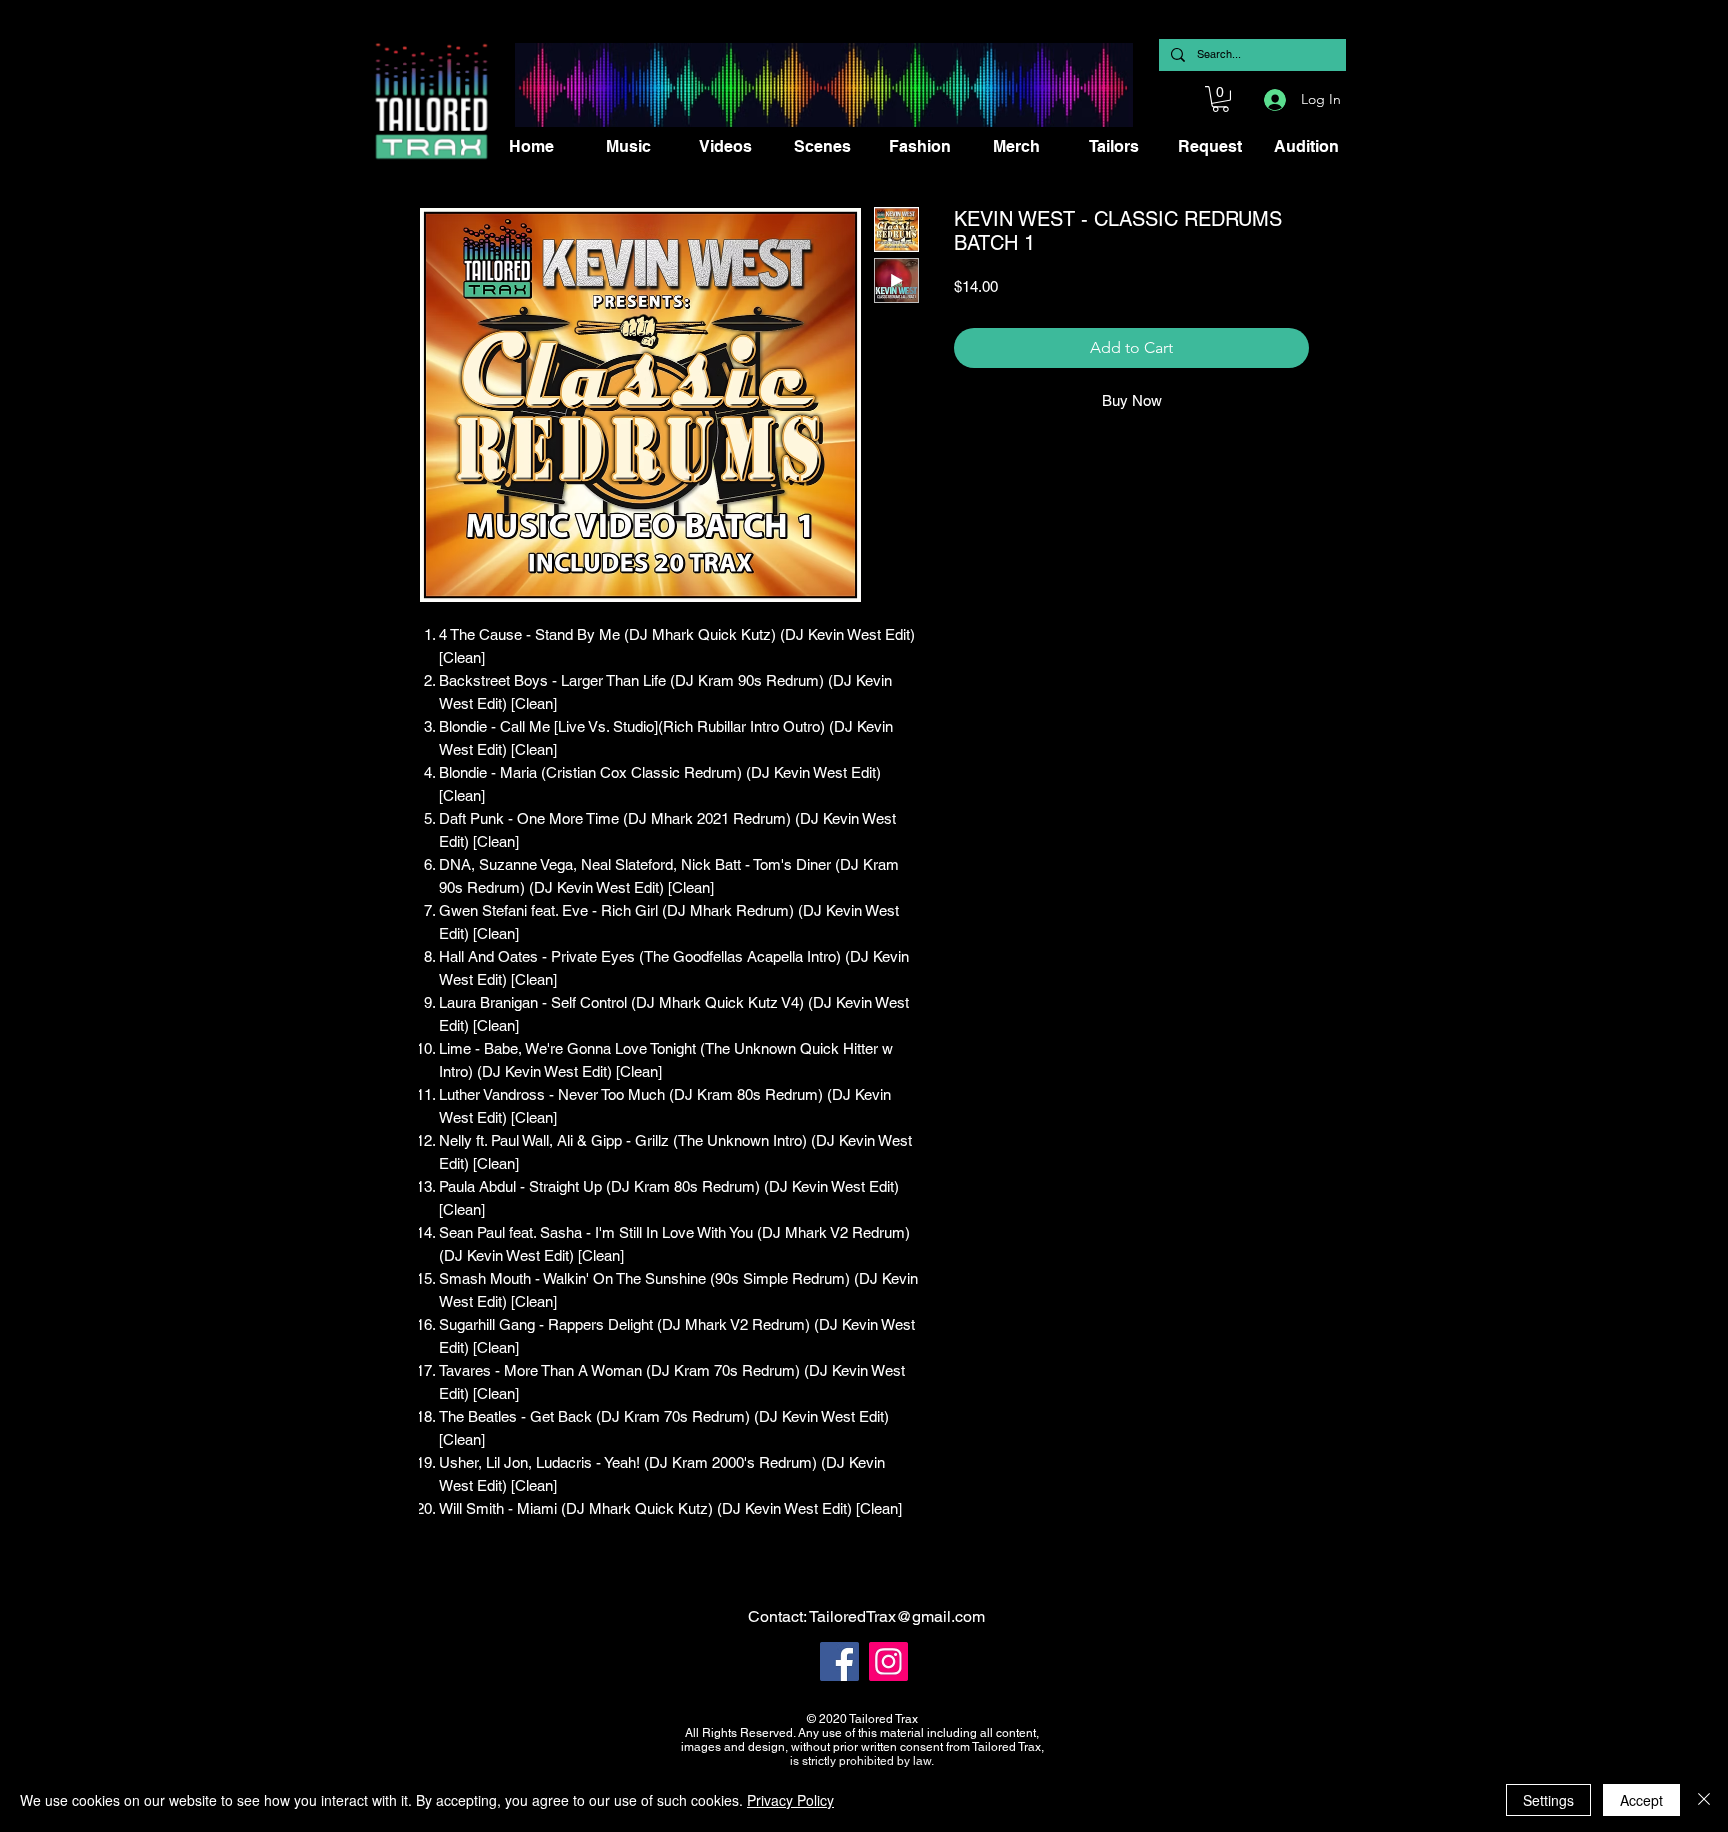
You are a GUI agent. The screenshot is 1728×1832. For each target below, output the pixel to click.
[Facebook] (839, 1661)
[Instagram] (888, 1661)
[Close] (1704, 1800)
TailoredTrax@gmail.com (897, 1616)
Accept (1641, 1800)
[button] (1220, 99)
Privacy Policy (790, 1800)
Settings (1548, 1800)
